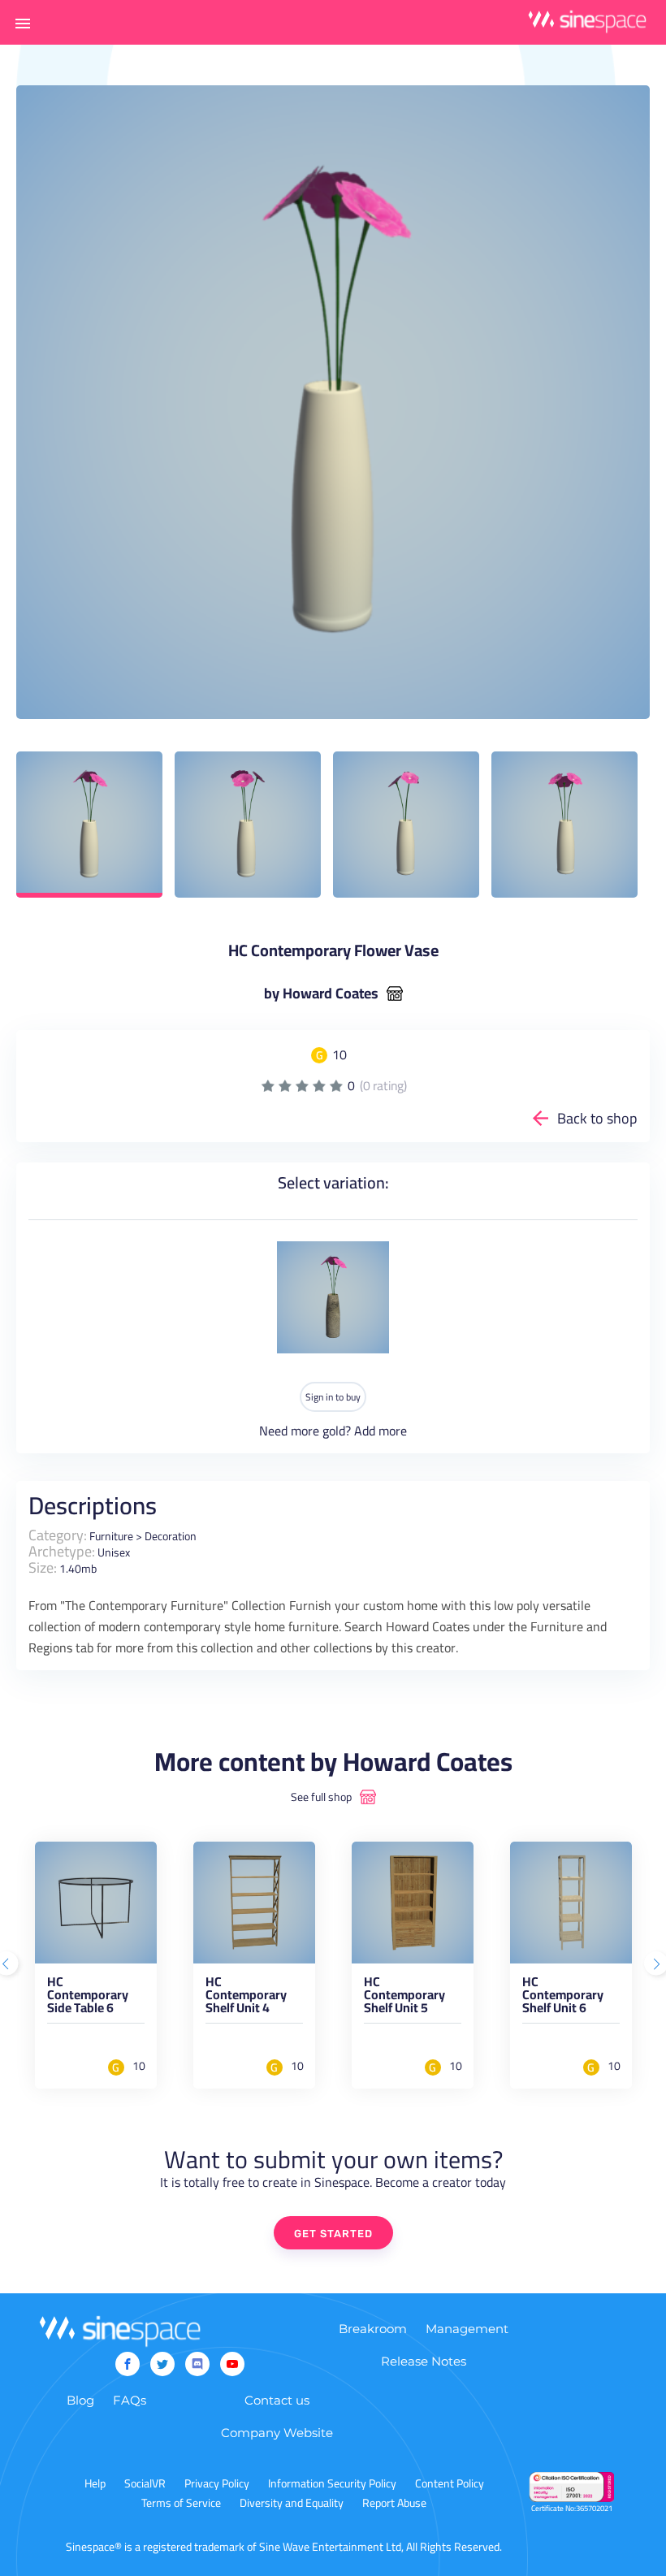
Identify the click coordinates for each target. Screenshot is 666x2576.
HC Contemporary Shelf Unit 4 (246, 1998)
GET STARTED (333, 2234)
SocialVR (145, 2483)
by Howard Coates (321, 994)
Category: (58, 1535)
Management (467, 2329)
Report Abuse (394, 2503)
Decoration (171, 1536)
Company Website (277, 2433)
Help (95, 2483)
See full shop (321, 1797)
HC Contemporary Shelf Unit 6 (563, 1998)
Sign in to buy (333, 1397)
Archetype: (62, 1551)
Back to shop (597, 1118)
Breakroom (373, 2329)
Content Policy (450, 2483)
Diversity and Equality (292, 2503)
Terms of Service (181, 2503)
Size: (43, 1567)
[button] (23, 23)
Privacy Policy (217, 2483)
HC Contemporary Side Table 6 (88, 1998)
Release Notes (424, 2361)
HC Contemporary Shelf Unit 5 (404, 1998)
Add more (381, 1431)
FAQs (130, 2400)
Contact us (277, 2400)
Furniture (111, 1536)
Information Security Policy (332, 2483)
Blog (80, 2400)
